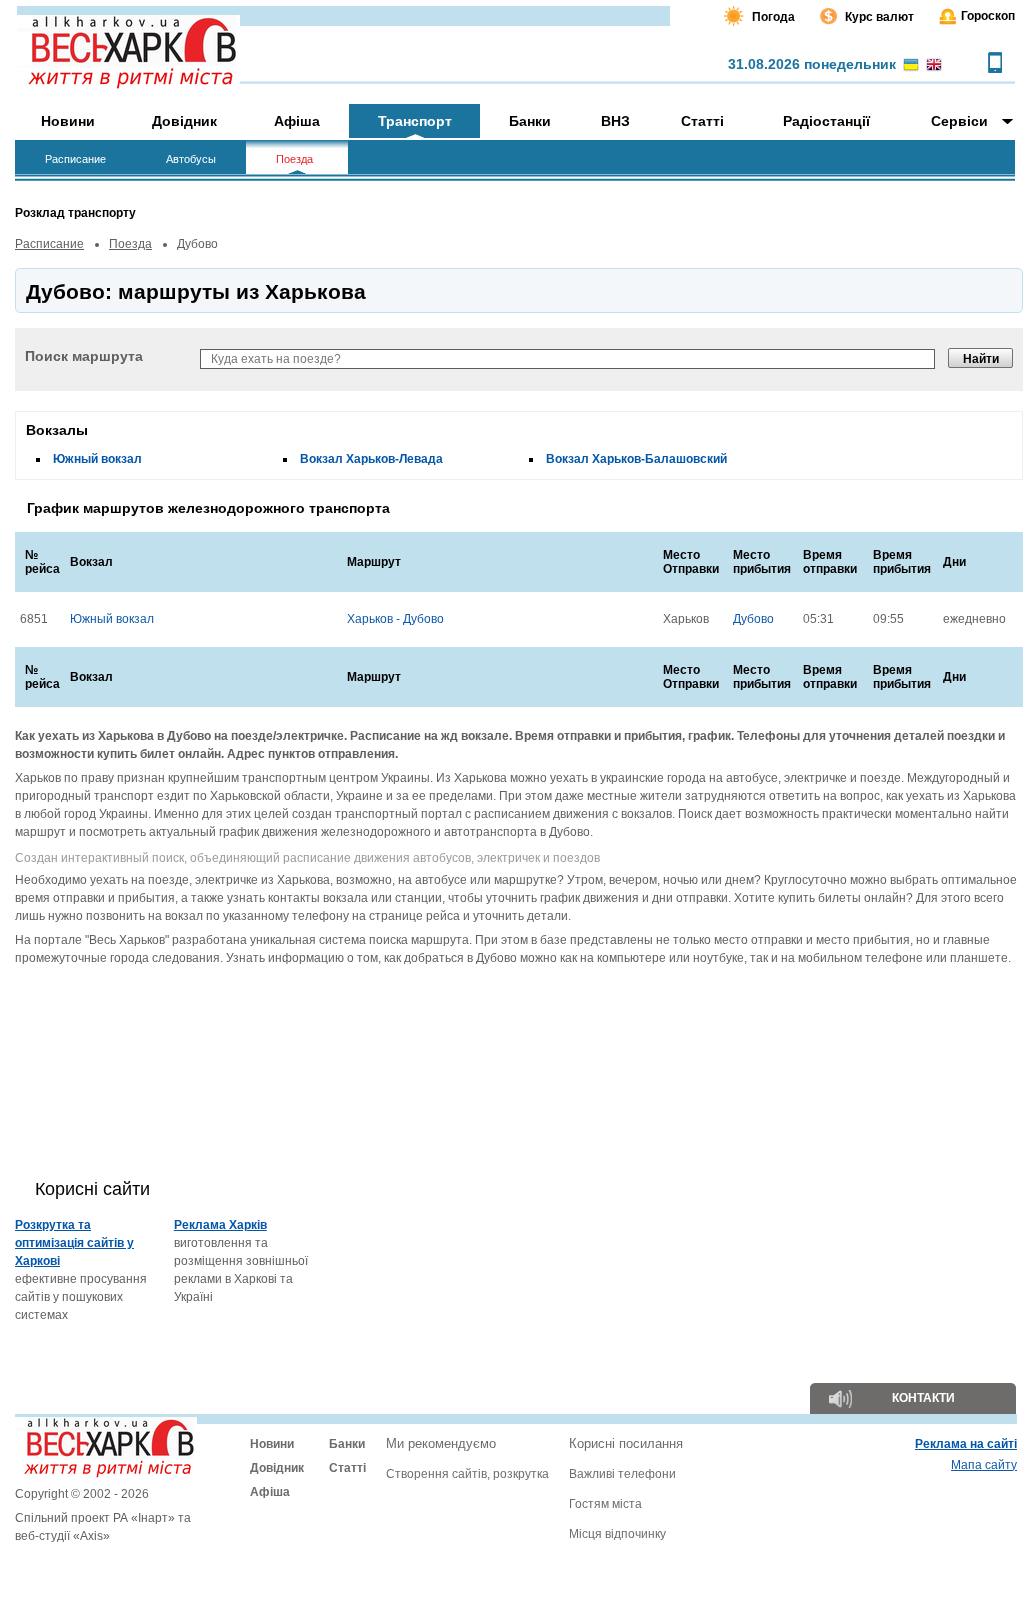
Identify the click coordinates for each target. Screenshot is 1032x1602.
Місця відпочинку (617, 1534)
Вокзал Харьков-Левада (371, 459)
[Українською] (911, 66)
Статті (347, 1468)
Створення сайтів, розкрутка (467, 1474)
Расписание (49, 244)
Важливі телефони (622, 1474)
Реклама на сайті (966, 1444)
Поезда (130, 244)
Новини (272, 1444)
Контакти (923, 1398)
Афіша (270, 1492)
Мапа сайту (984, 1465)
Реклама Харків (220, 1225)
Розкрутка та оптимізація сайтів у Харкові (74, 1243)
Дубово (753, 619)
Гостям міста (605, 1504)
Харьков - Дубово (395, 619)
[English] (934, 66)
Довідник (277, 1468)
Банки (347, 1444)
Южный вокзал (97, 459)
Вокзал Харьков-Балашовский (636, 459)
